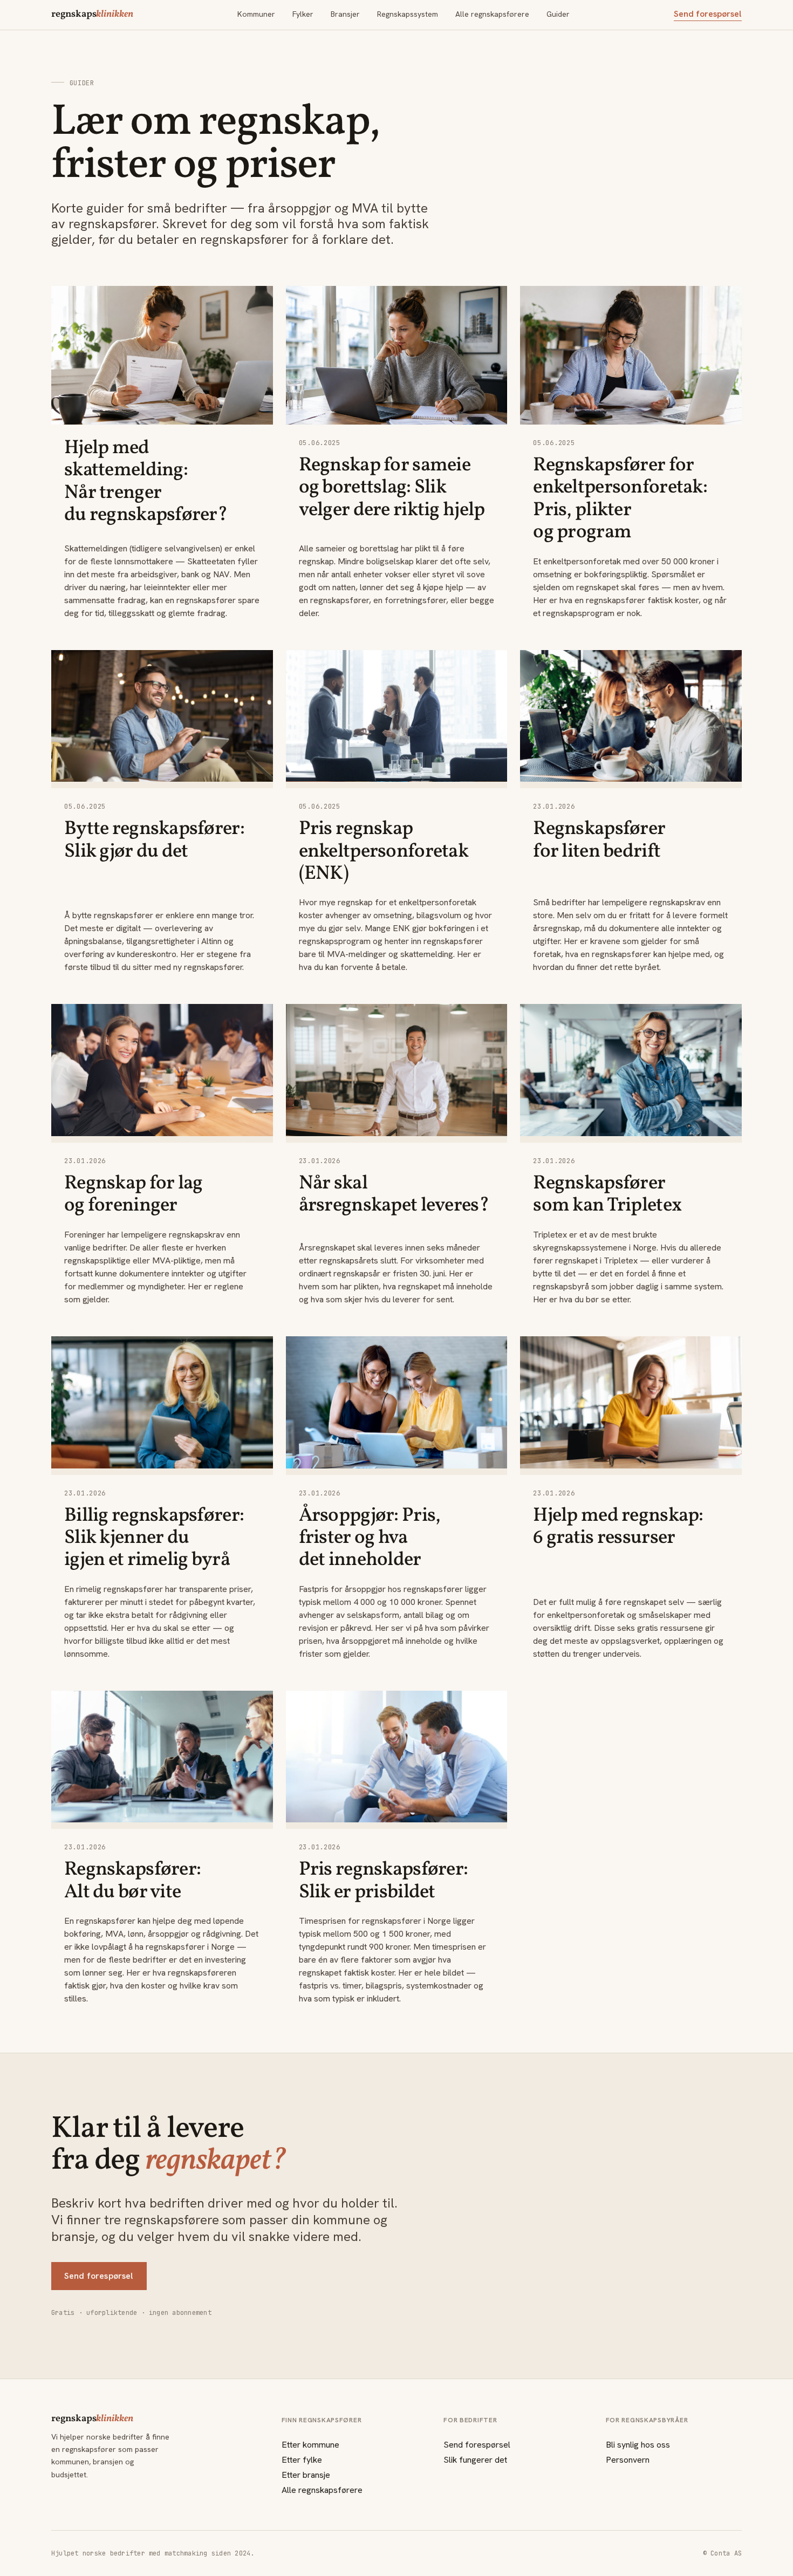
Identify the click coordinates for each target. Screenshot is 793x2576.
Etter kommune (310, 2445)
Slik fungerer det (475, 2460)
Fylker (303, 14)
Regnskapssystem (408, 14)
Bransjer (345, 14)
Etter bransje (306, 2475)
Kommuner (256, 14)
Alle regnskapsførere (492, 14)
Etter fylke (302, 2460)
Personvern (628, 2460)
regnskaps (92, 15)
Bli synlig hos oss (638, 2445)
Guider (558, 14)
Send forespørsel (708, 14)
